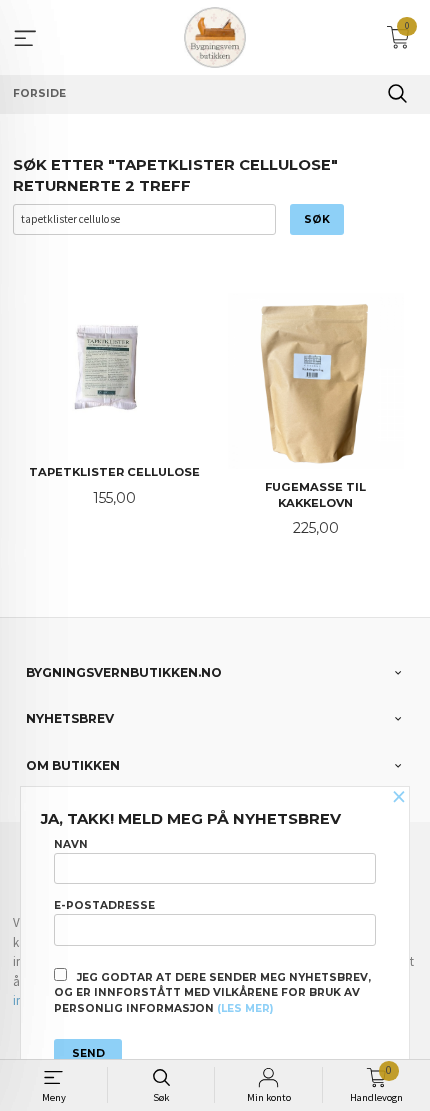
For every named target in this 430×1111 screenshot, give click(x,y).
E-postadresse (104, 905)
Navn (71, 844)
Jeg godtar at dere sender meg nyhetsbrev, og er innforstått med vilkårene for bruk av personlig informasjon (212, 993)
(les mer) (245, 1008)
